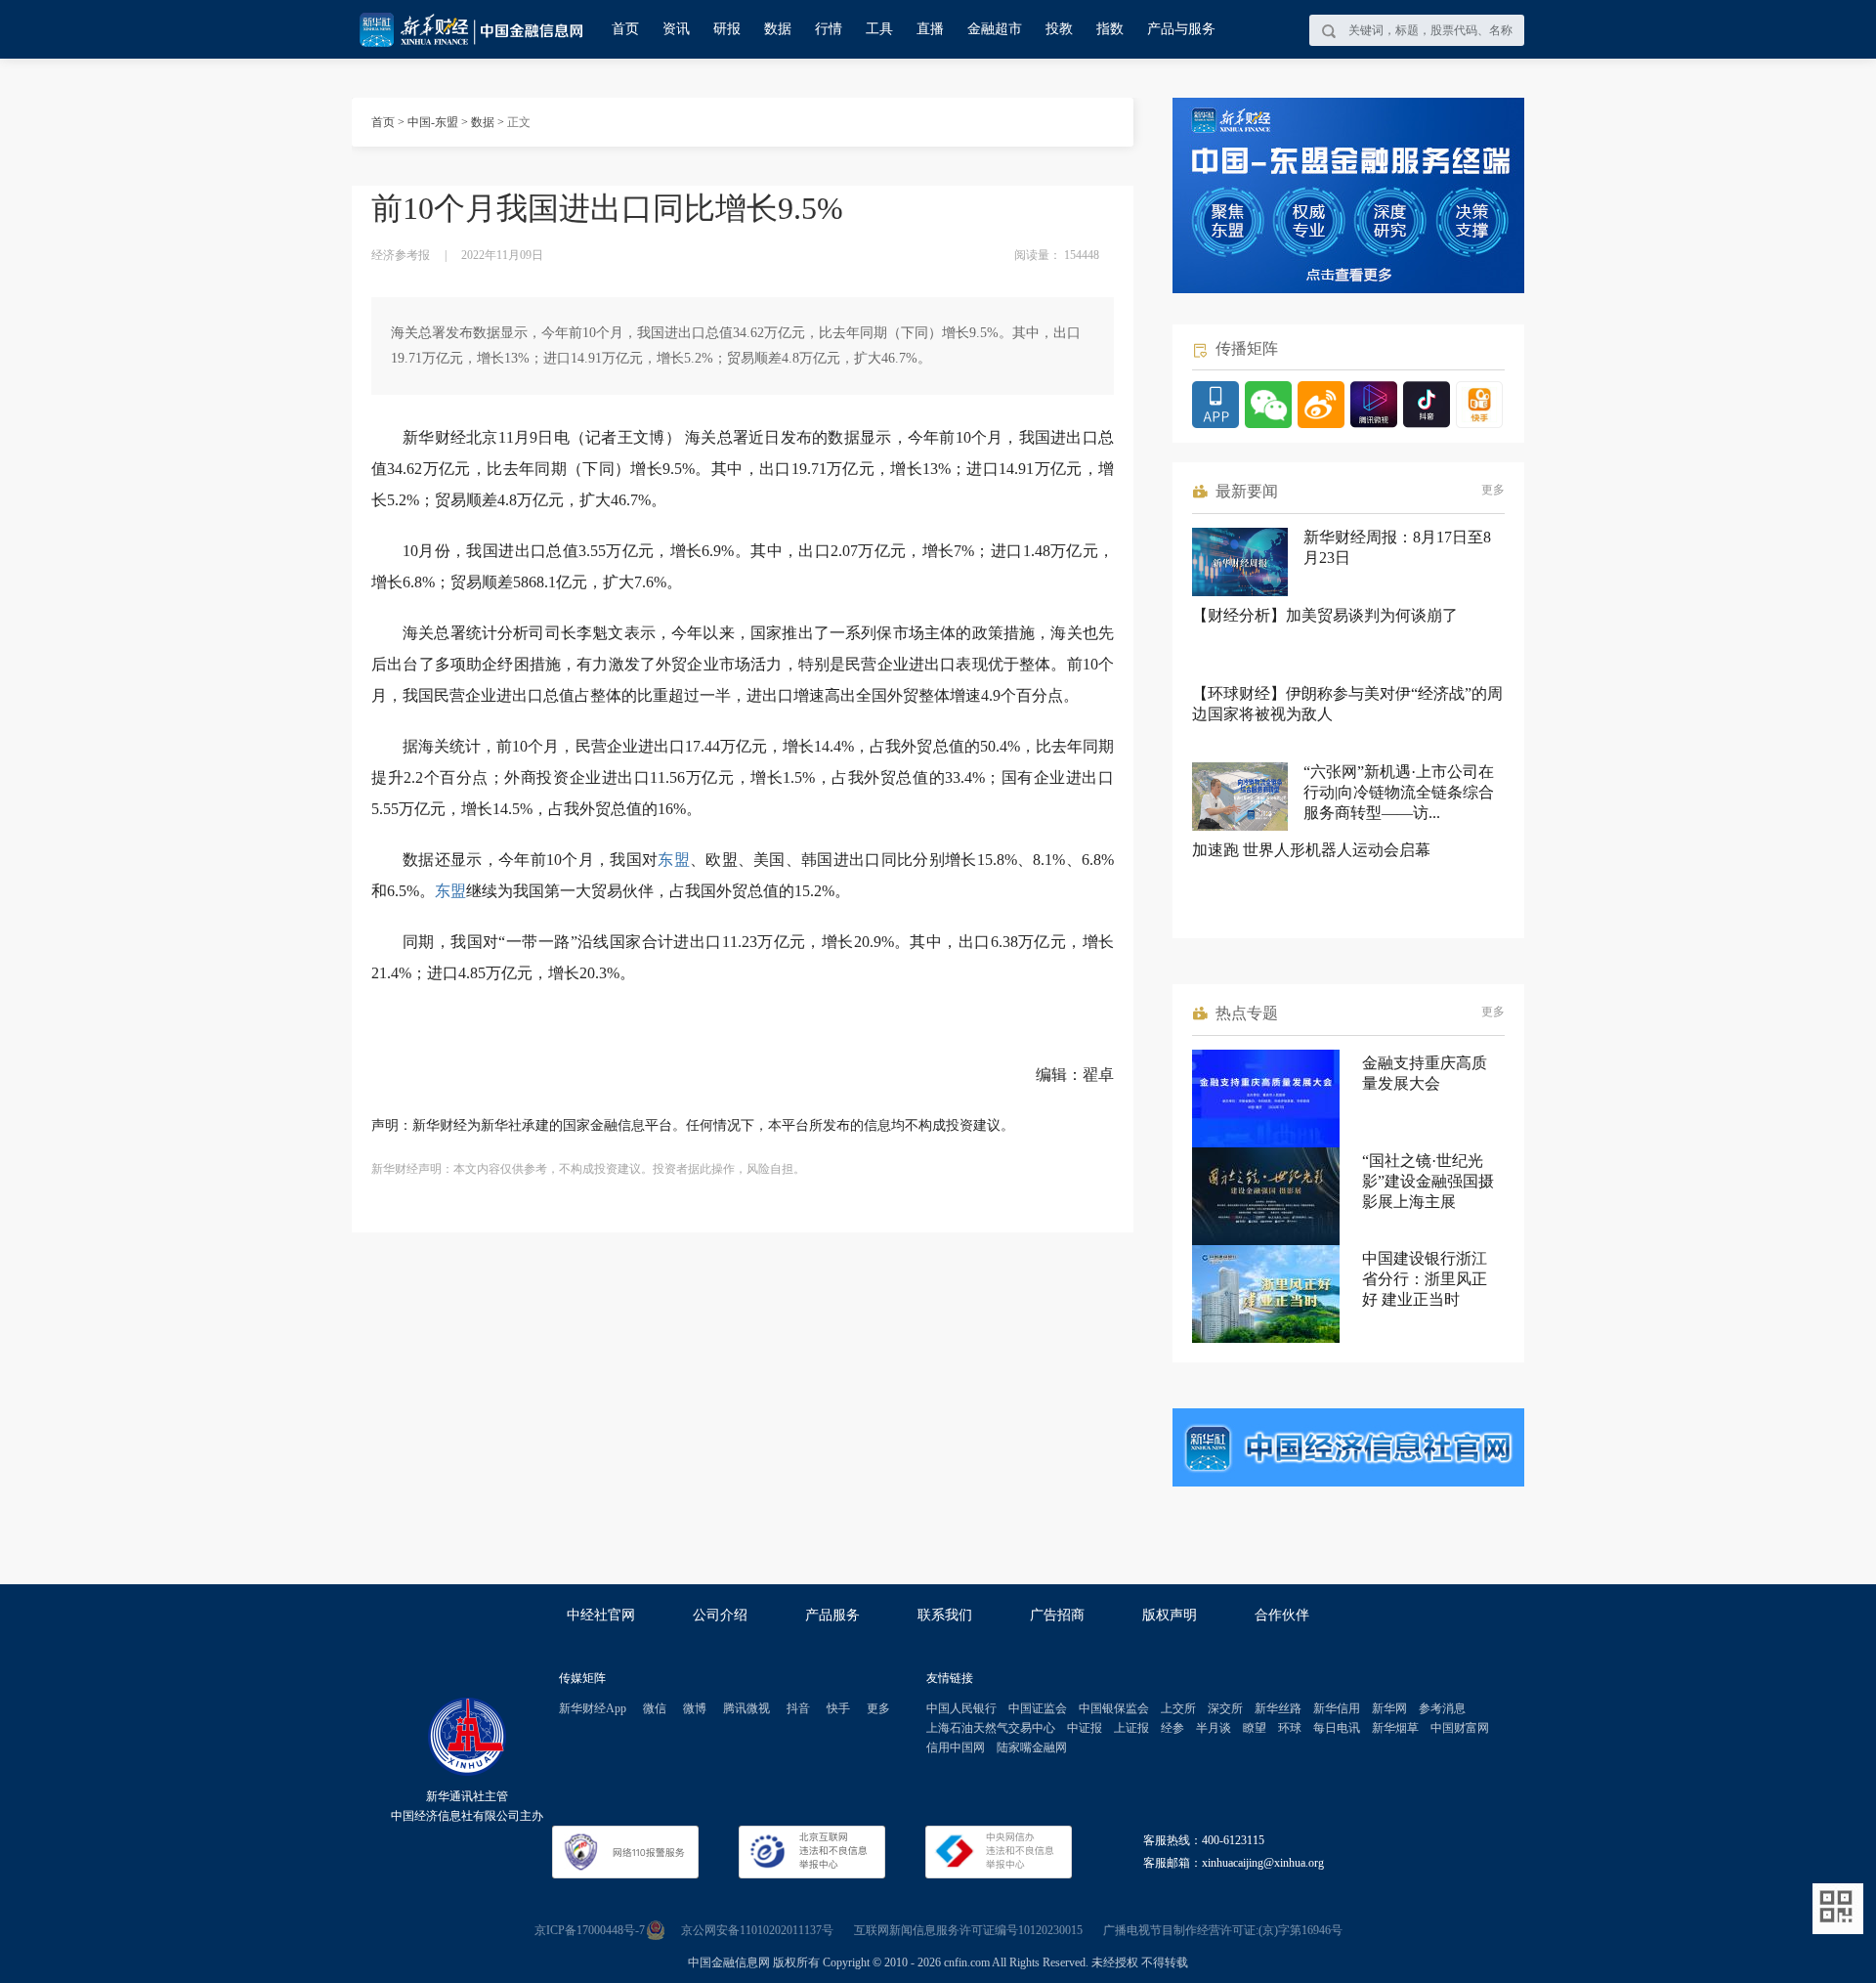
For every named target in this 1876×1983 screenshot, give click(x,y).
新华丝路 (1278, 1708)
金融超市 (995, 29)
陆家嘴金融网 (1032, 1747)
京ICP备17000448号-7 (590, 1930)
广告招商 (1057, 1615)
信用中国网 (956, 1747)
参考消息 (1442, 1708)
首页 (625, 29)
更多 (1493, 490)
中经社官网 (601, 1615)
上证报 (1131, 1728)
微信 (655, 1708)
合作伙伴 (1282, 1615)
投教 (1059, 29)
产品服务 (832, 1615)
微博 (695, 1708)
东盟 (674, 860)
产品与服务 (1181, 29)
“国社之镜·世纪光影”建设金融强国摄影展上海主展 (1428, 1181)
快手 (838, 1708)
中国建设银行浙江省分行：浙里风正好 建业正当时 (1425, 1279)
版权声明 (1170, 1615)
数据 (778, 29)
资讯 (676, 29)
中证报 (1085, 1728)
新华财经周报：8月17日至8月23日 (1397, 547)
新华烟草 (1395, 1728)
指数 (1110, 29)
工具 (879, 29)
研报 (727, 29)
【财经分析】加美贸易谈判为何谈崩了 (1325, 615)
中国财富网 (1460, 1728)
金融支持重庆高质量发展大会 (1425, 1073)
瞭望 (1255, 1728)
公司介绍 (720, 1615)
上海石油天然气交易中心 (991, 1728)
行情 (829, 29)
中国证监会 (1038, 1708)
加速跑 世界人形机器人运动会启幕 (1311, 850)
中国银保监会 (1114, 1708)
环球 (1290, 1728)
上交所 (1178, 1708)
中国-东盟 (433, 122)
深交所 (1225, 1708)
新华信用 (1337, 1708)
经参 (1172, 1728)
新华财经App (593, 1708)
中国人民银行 (961, 1708)
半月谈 (1214, 1728)
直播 (930, 29)
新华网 (1389, 1708)
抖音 (798, 1708)
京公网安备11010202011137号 (757, 1930)
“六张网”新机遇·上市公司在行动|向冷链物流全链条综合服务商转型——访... (1399, 792)
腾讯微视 (746, 1708)
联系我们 (945, 1615)
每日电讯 (1337, 1728)
